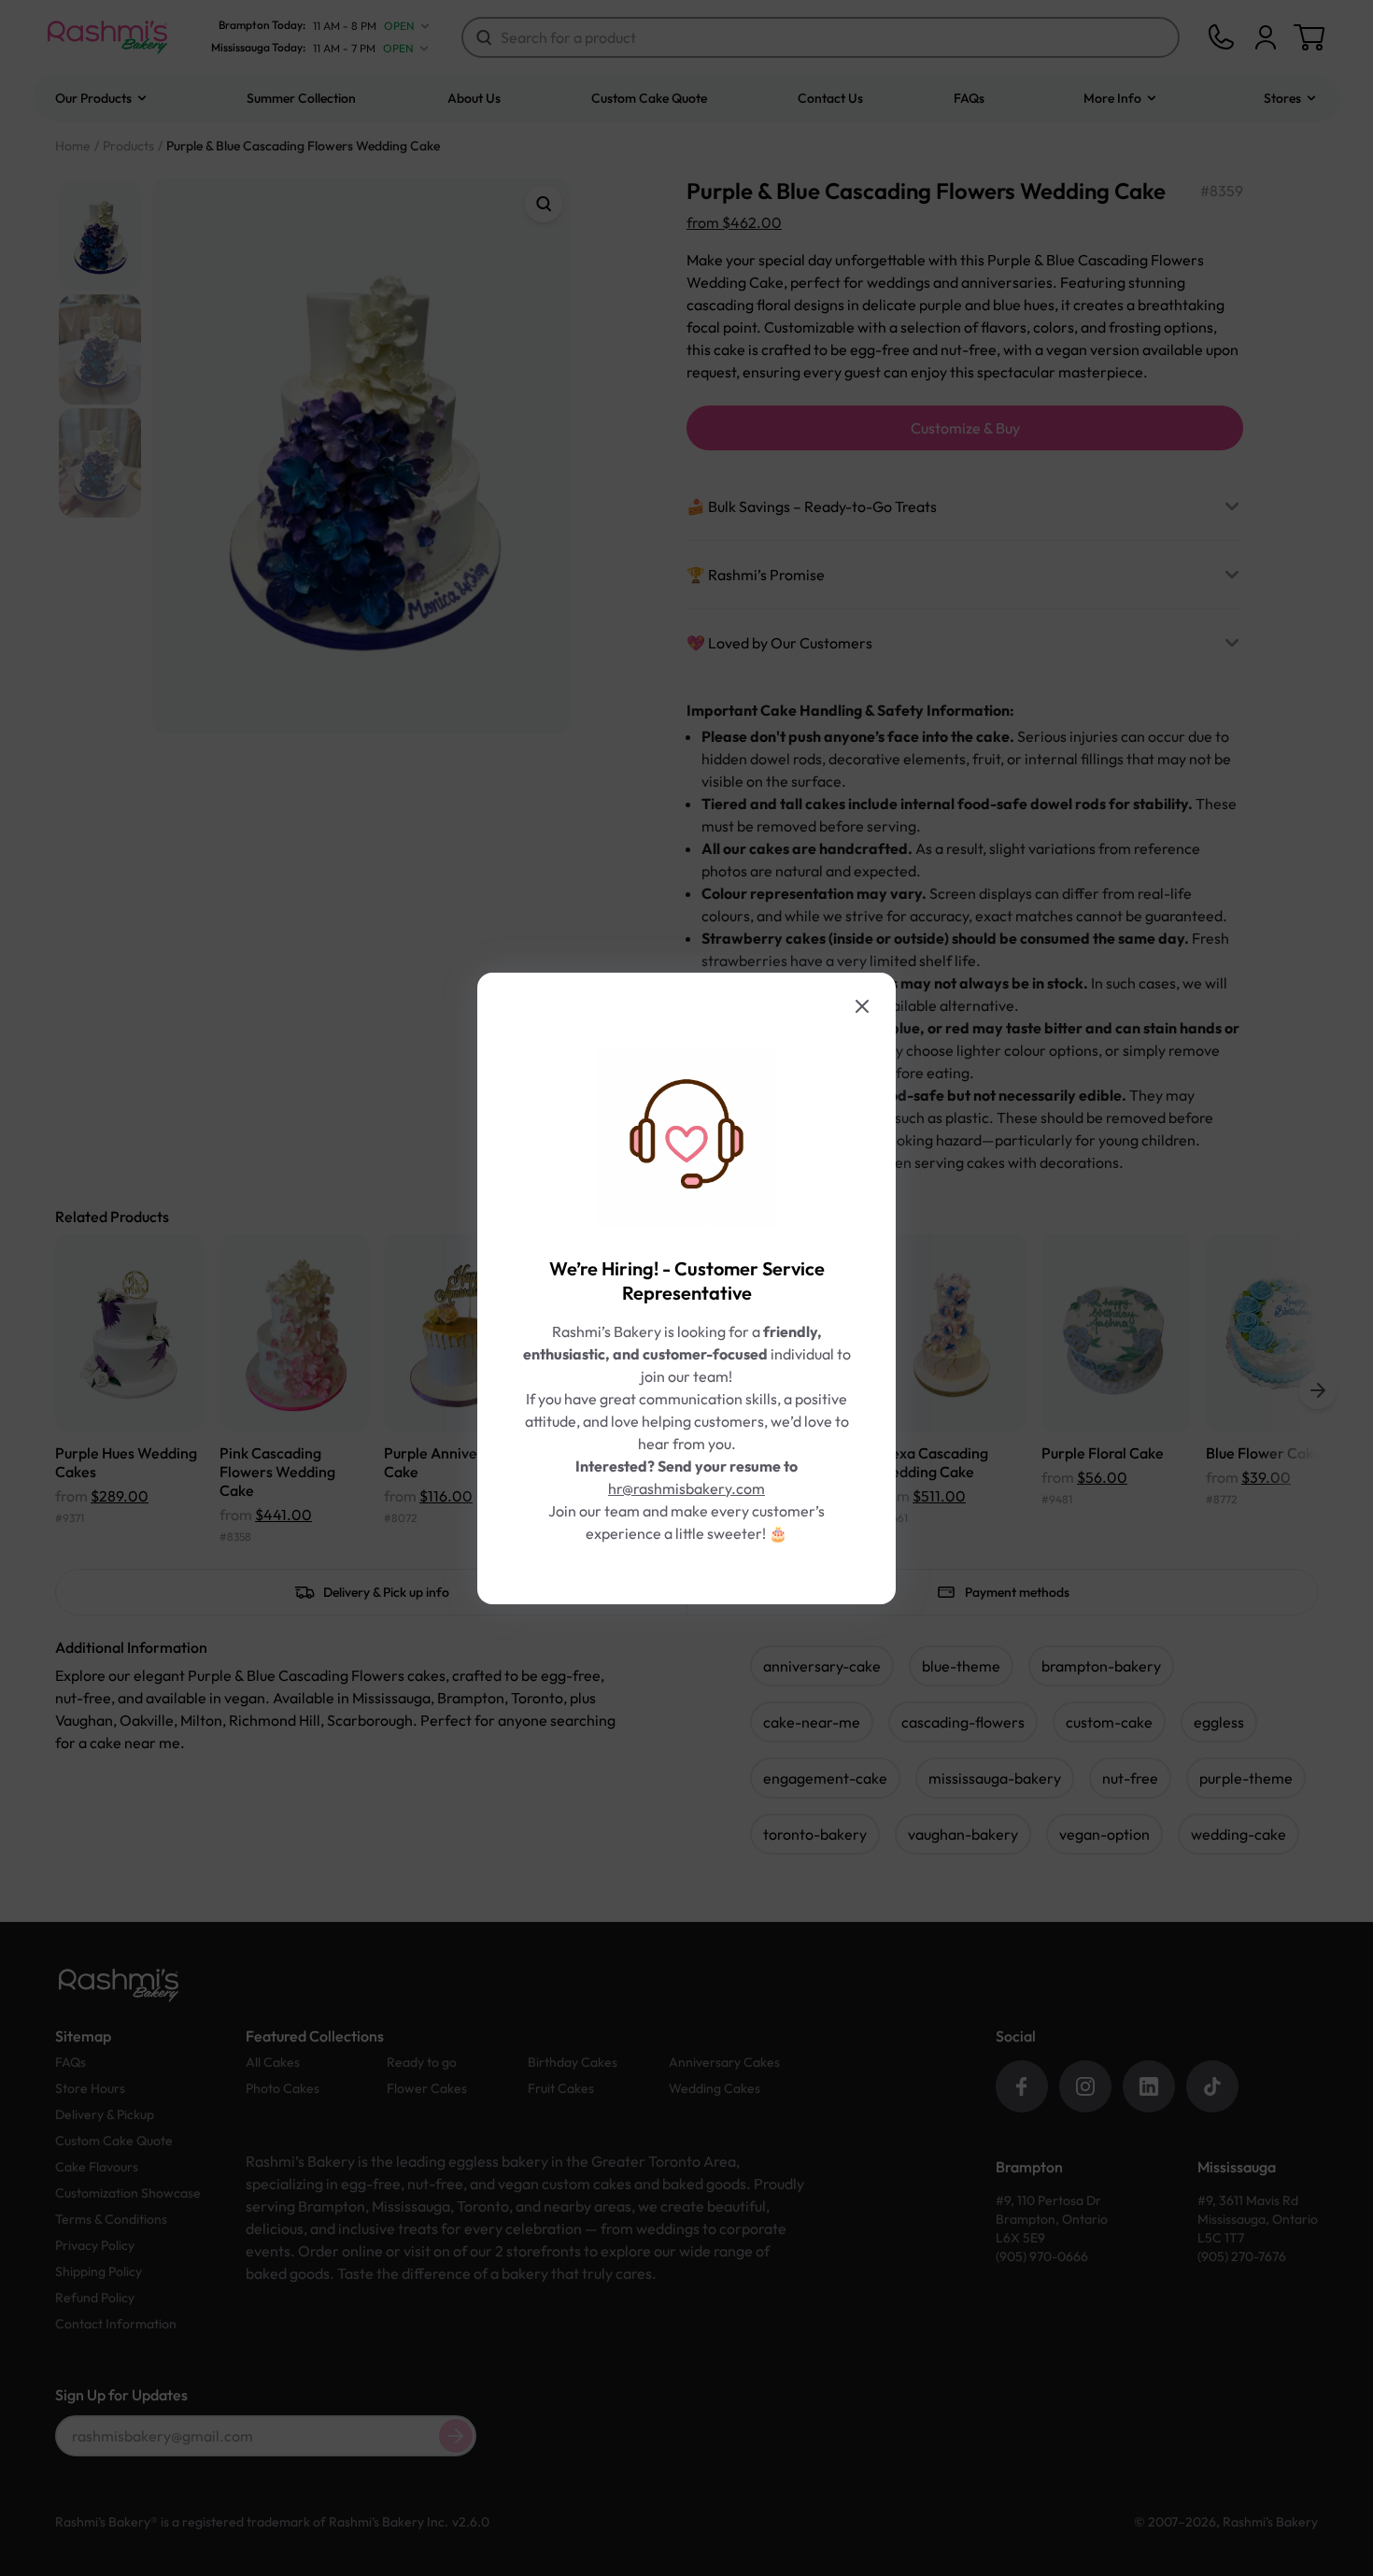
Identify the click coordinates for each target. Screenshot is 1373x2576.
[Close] (862, 1006)
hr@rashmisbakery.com (686, 1488)
